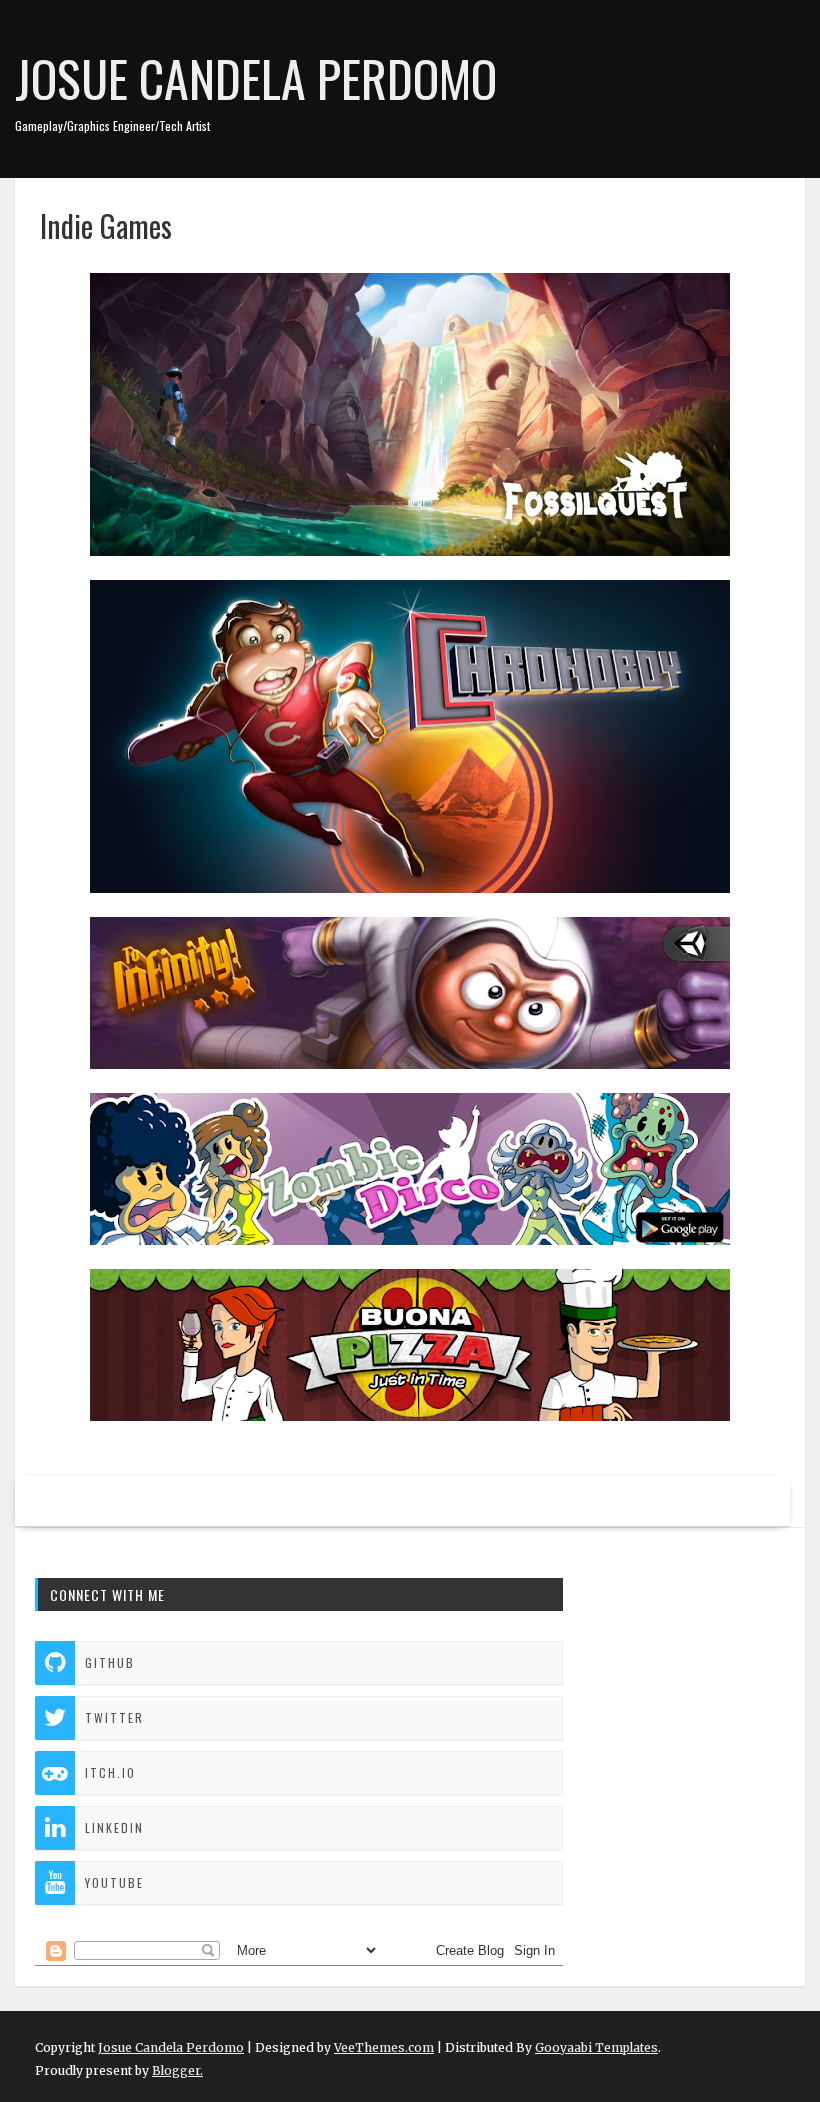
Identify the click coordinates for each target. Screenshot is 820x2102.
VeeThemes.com (384, 2047)
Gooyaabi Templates (596, 2047)
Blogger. (177, 2070)
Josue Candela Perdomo (256, 77)
